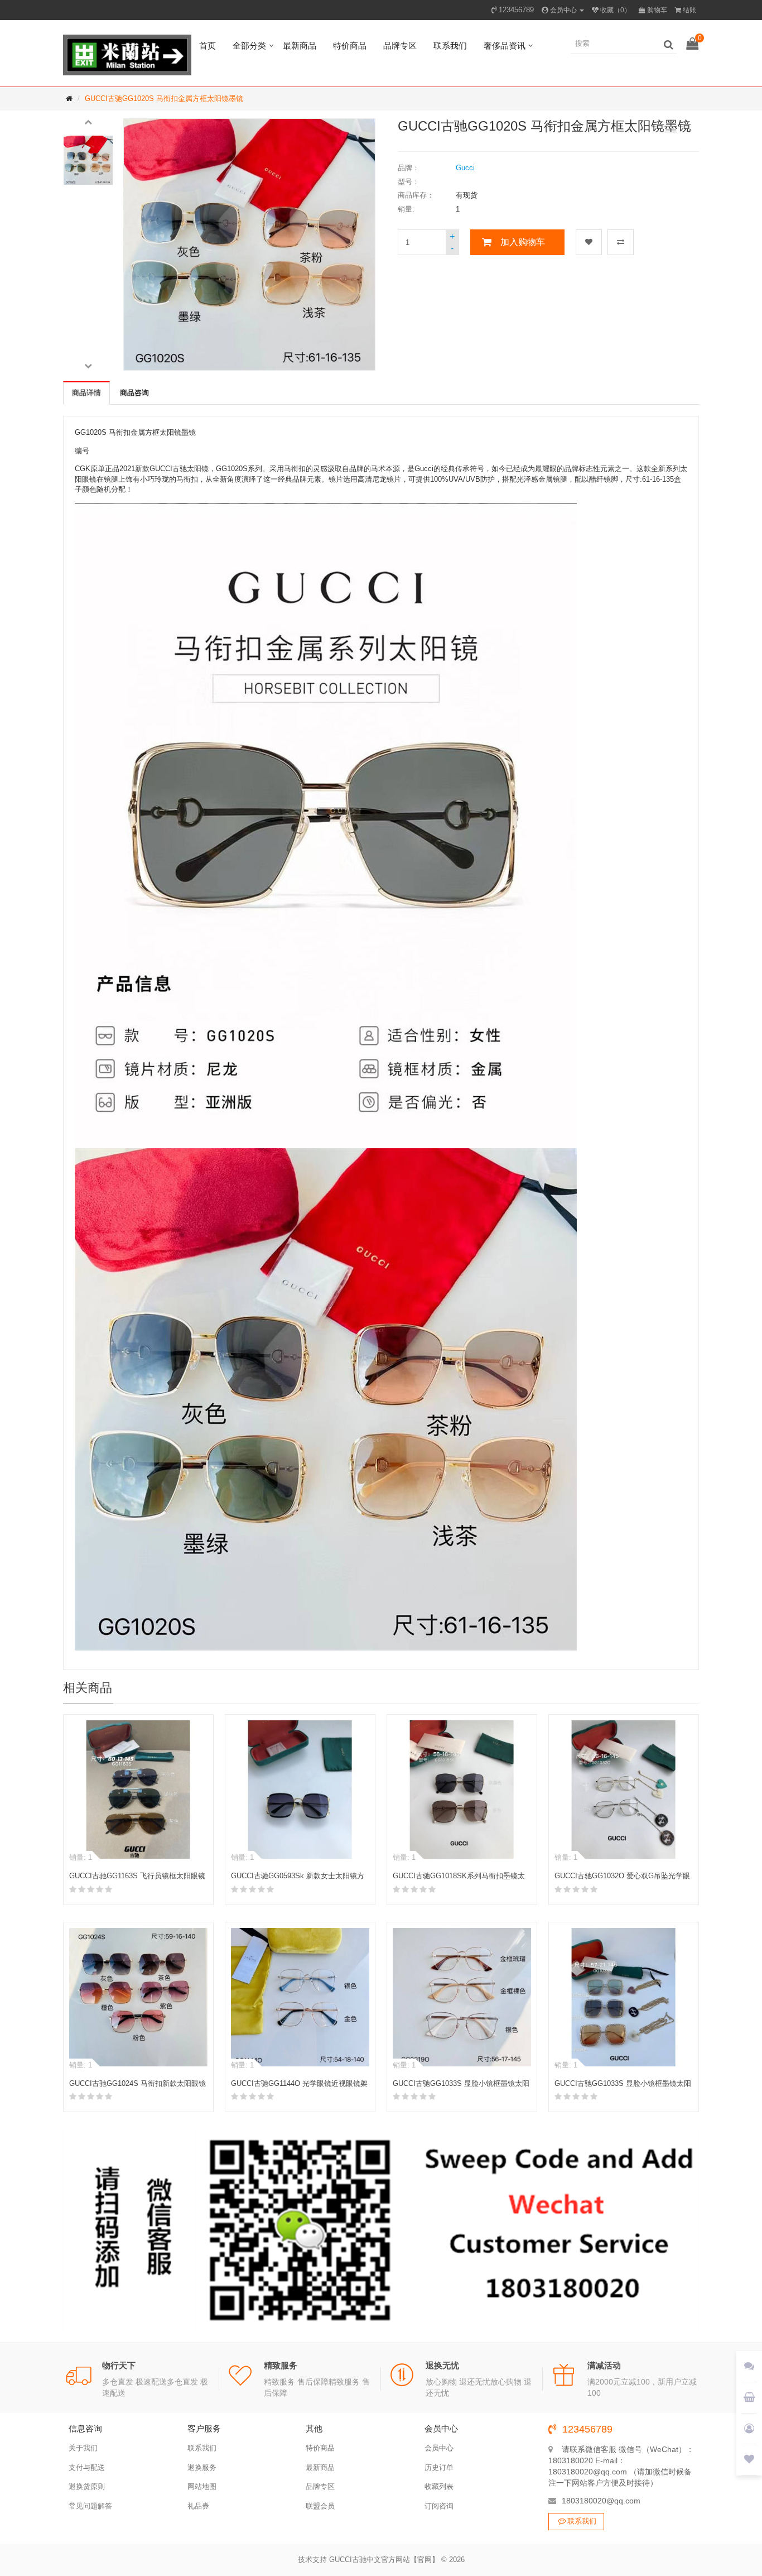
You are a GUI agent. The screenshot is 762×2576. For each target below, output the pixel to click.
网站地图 (202, 2486)
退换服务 (202, 2467)
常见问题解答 (90, 2506)
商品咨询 (134, 393)
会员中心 (439, 2448)
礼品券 (198, 2506)
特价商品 (350, 45)
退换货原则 (87, 2486)
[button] (88, 121)
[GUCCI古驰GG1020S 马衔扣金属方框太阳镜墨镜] (88, 160)
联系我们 (450, 45)
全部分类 (249, 45)
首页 (208, 45)
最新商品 (300, 45)
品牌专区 (400, 45)
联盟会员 (320, 2506)
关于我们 (83, 2448)
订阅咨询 (439, 2506)
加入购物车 (523, 242)
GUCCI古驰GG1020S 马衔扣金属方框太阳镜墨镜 (164, 99)
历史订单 (439, 2467)
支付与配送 (87, 2467)
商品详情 (86, 393)
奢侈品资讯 (505, 45)
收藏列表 (439, 2486)
